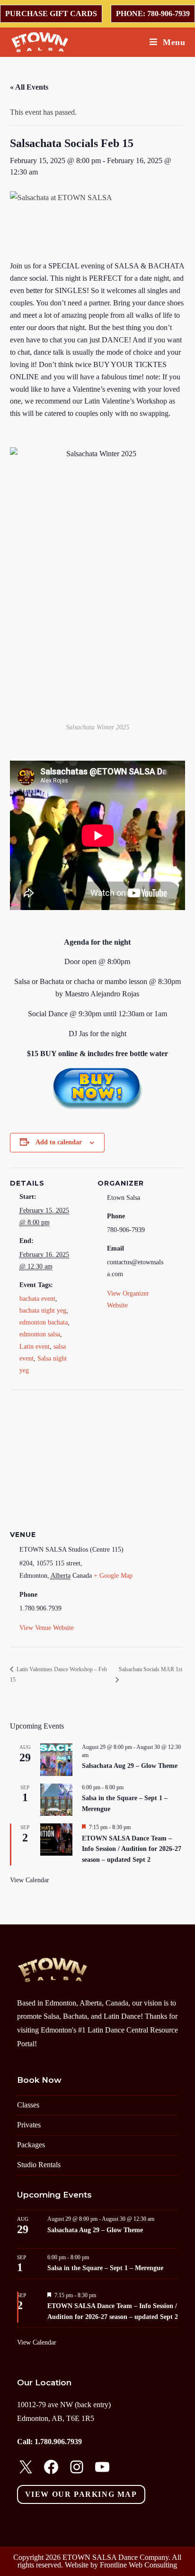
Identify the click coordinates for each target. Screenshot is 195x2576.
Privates (29, 2125)
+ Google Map (113, 1576)
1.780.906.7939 (58, 2442)
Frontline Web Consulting (138, 2565)
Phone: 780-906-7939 (153, 14)
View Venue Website (47, 1628)
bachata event (37, 1299)
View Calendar (30, 1880)
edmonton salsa (40, 1334)
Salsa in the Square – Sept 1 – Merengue (105, 2268)
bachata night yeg (43, 1311)
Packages (31, 2145)
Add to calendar (59, 1142)
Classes (28, 2105)
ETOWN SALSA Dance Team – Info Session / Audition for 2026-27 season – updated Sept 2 (132, 1849)
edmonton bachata (44, 1322)
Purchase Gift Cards (51, 14)
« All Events (29, 87)
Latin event (35, 1347)
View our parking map (81, 2494)
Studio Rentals (39, 2165)
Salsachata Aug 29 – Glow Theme (130, 1766)
